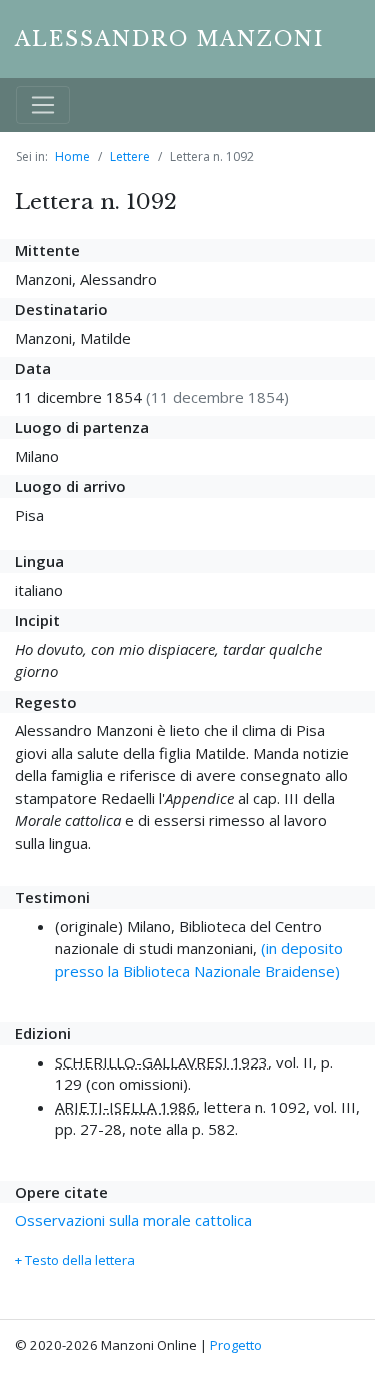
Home (72, 156)
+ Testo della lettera (75, 1260)
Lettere (130, 156)
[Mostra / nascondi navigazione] (43, 105)
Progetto (236, 1345)
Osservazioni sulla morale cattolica (133, 1220)
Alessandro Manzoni (169, 39)
